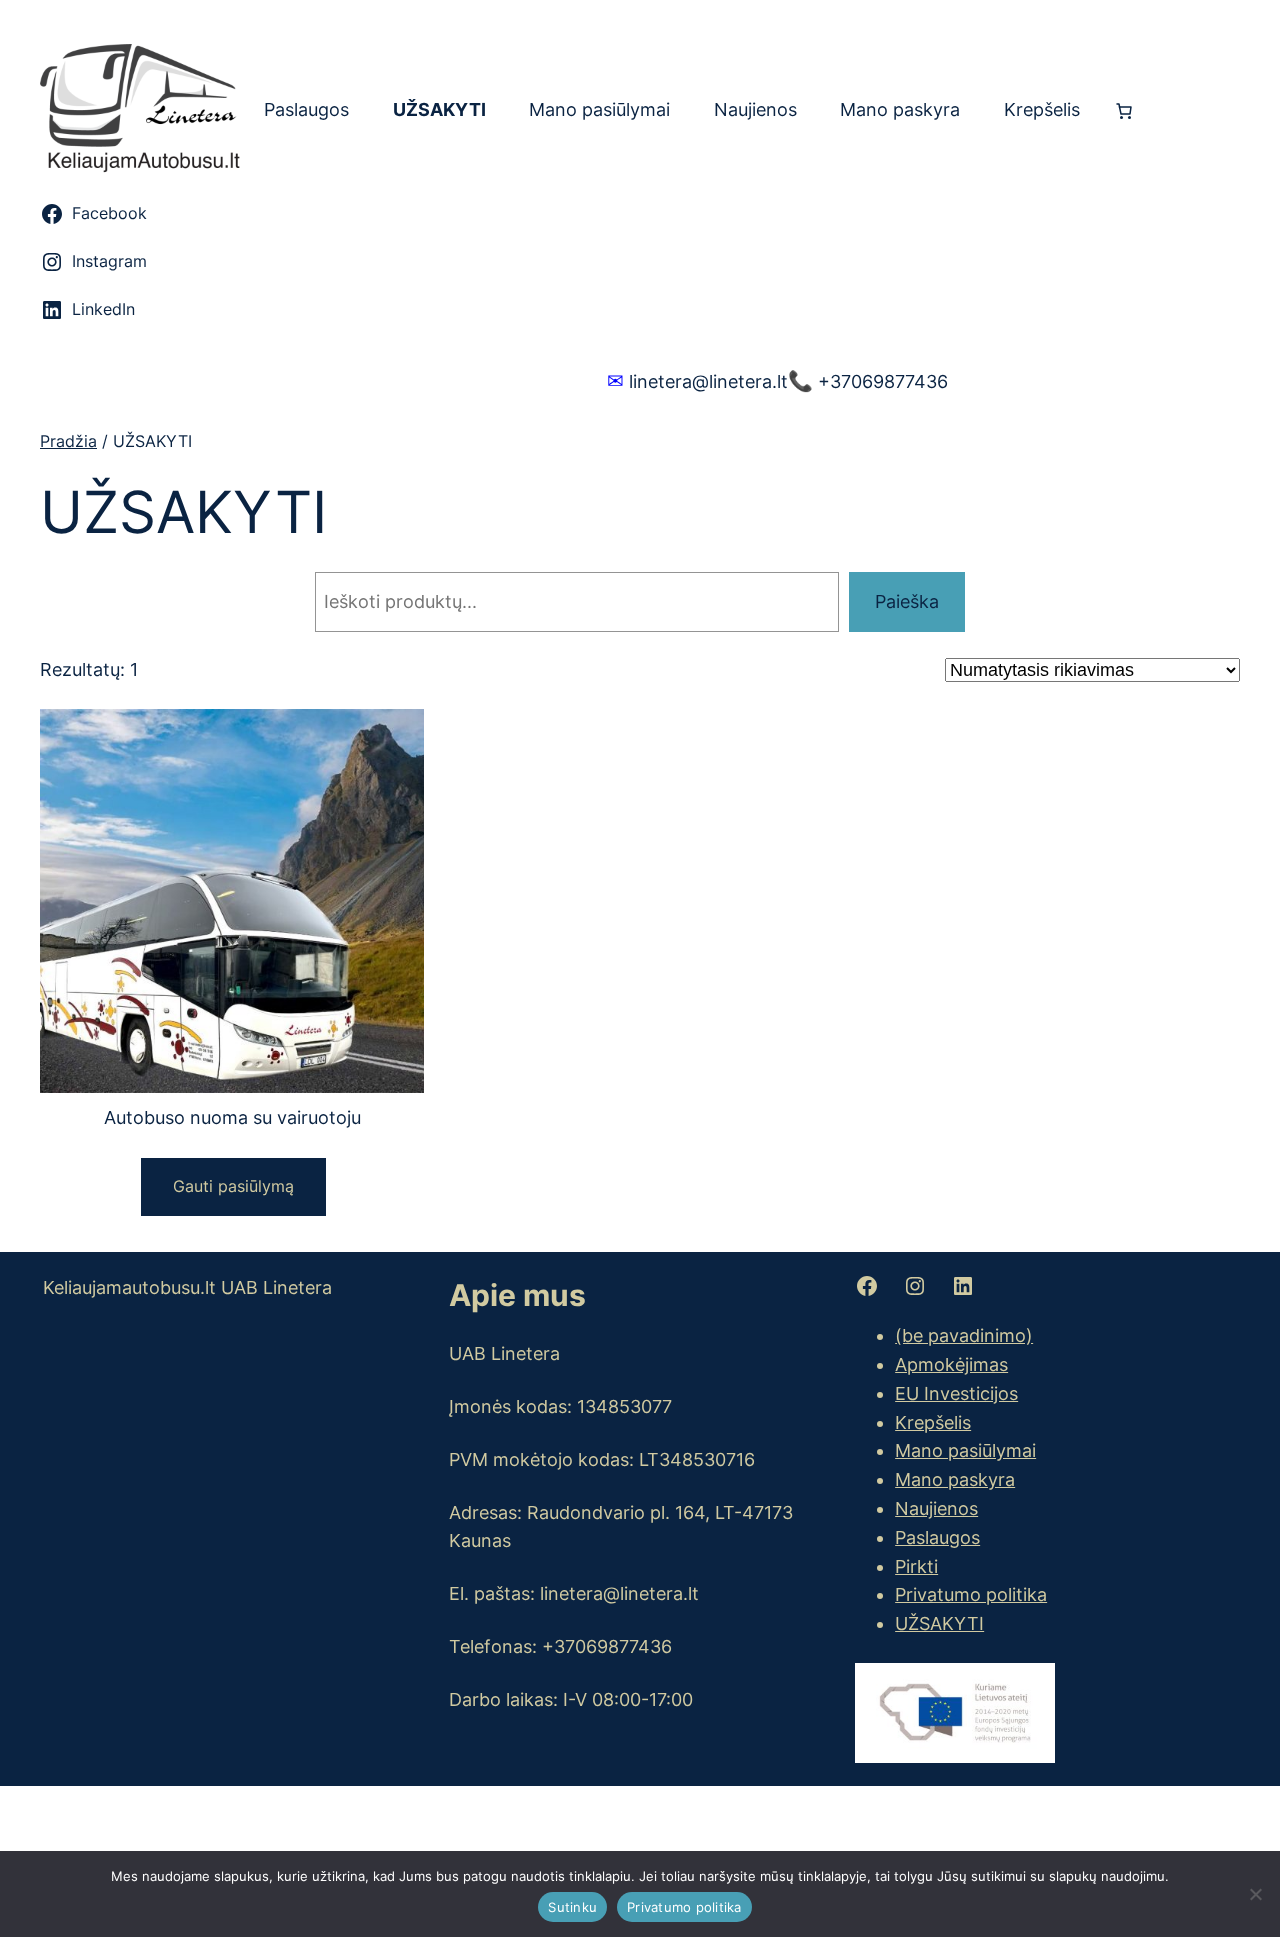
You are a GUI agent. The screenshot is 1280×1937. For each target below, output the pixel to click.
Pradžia (68, 441)
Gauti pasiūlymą (233, 1186)
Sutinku (572, 1907)
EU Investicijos (956, 1393)
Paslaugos (937, 1537)
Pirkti (916, 1566)
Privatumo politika (971, 1594)
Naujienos (936, 1508)
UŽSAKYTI (939, 1623)
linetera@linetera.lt (697, 381)
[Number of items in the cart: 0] (1124, 111)
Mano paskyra (955, 1479)
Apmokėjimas (951, 1364)
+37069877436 (868, 381)
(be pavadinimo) (964, 1335)
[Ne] (1255, 1894)
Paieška (907, 601)
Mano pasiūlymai (965, 1450)
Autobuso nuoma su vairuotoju (232, 1117)
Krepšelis (933, 1422)
